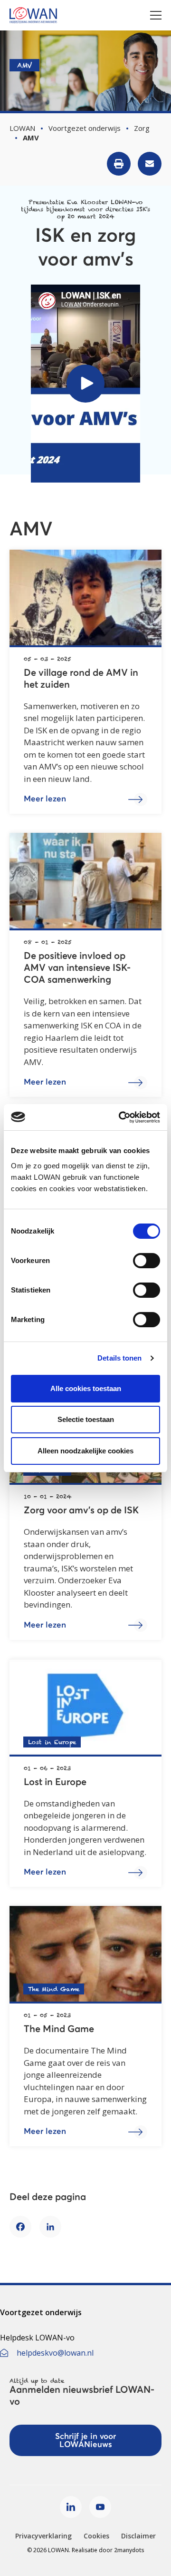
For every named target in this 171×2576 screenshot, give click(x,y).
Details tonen (119, 1358)
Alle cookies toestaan (86, 1388)
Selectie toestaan (86, 1419)
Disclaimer (138, 2536)
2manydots (129, 2550)
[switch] (147, 1261)
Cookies (96, 2536)
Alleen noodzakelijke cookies (85, 1451)
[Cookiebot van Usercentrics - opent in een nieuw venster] (121, 1117)
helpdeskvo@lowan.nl (55, 2353)
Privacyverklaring (43, 2536)
